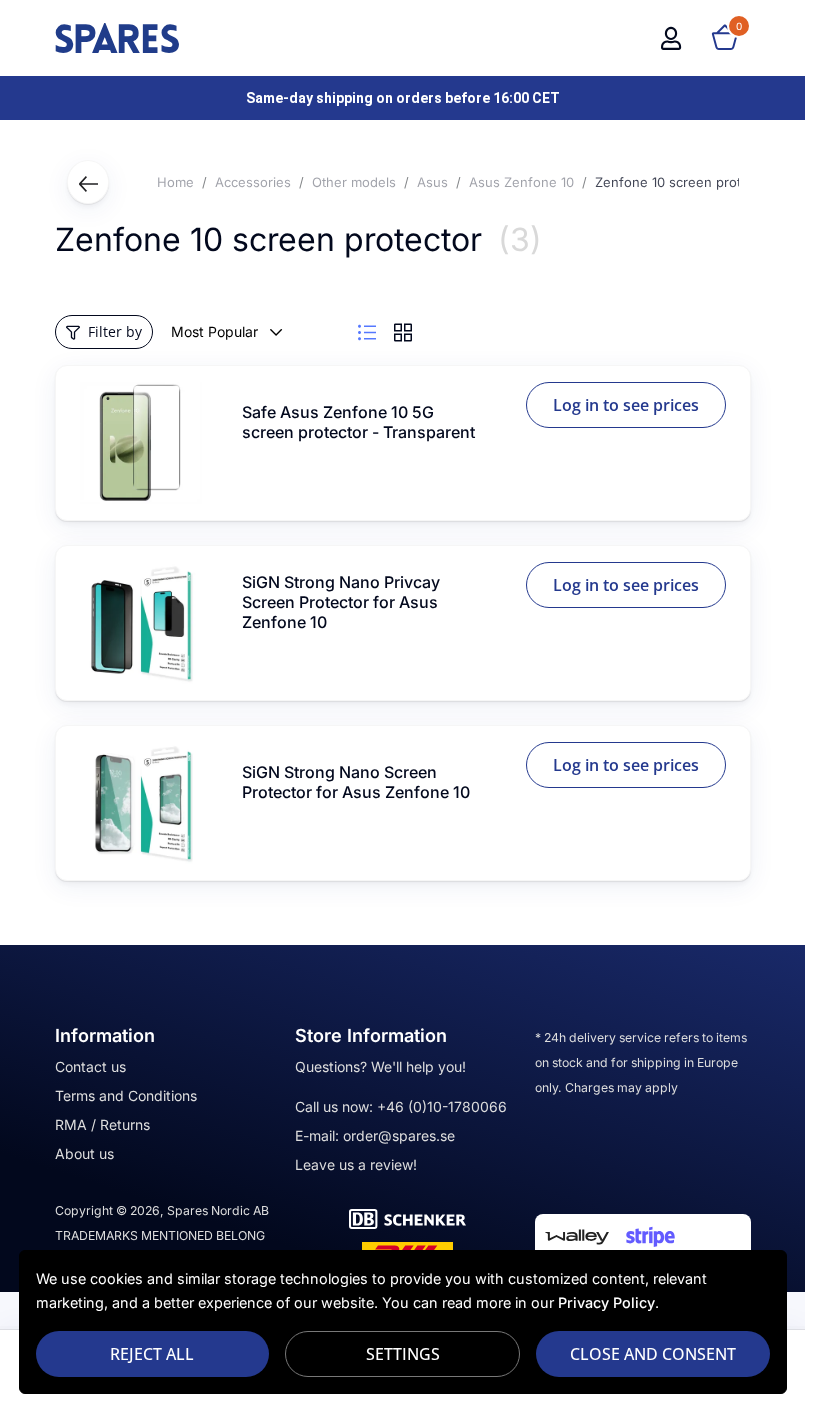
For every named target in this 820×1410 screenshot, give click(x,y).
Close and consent (653, 1354)
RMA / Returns (102, 1124)
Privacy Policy (606, 1302)
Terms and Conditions (126, 1095)
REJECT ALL (152, 1354)
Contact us (90, 1066)
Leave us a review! (356, 1164)
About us (84, 1153)
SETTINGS (403, 1354)
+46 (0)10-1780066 (442, 1106)
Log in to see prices (626, 405)
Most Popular (214, 331)
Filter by (115, 331)
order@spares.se (399, 1135)
